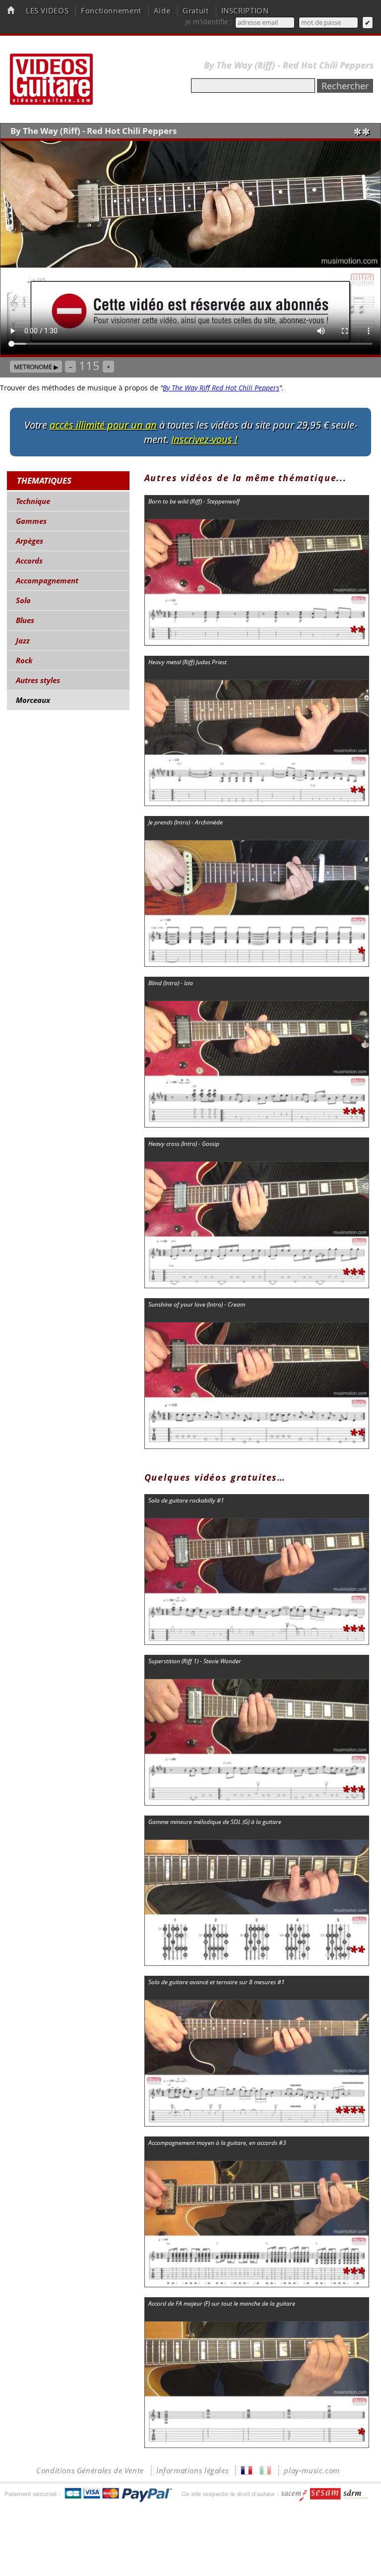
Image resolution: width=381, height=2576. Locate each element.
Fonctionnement (111, 11)
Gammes (31, 521)
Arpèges (30, 541)
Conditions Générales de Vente (90, 2471)
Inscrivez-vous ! (204, 439)
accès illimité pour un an (103, 425)
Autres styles (38, 680)
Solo (23, 600)
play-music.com (312, 2471)
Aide (162, 11)
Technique (33, 501)
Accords (29, 561)
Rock (24, 660)
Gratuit (195, 11)
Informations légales (192, 2471)
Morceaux (33, 700)
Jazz (23, 641)
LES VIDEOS (47, 11)
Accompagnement (47, 581)
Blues (25, 620)
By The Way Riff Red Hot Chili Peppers (221, 388)
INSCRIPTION (245, 11)
